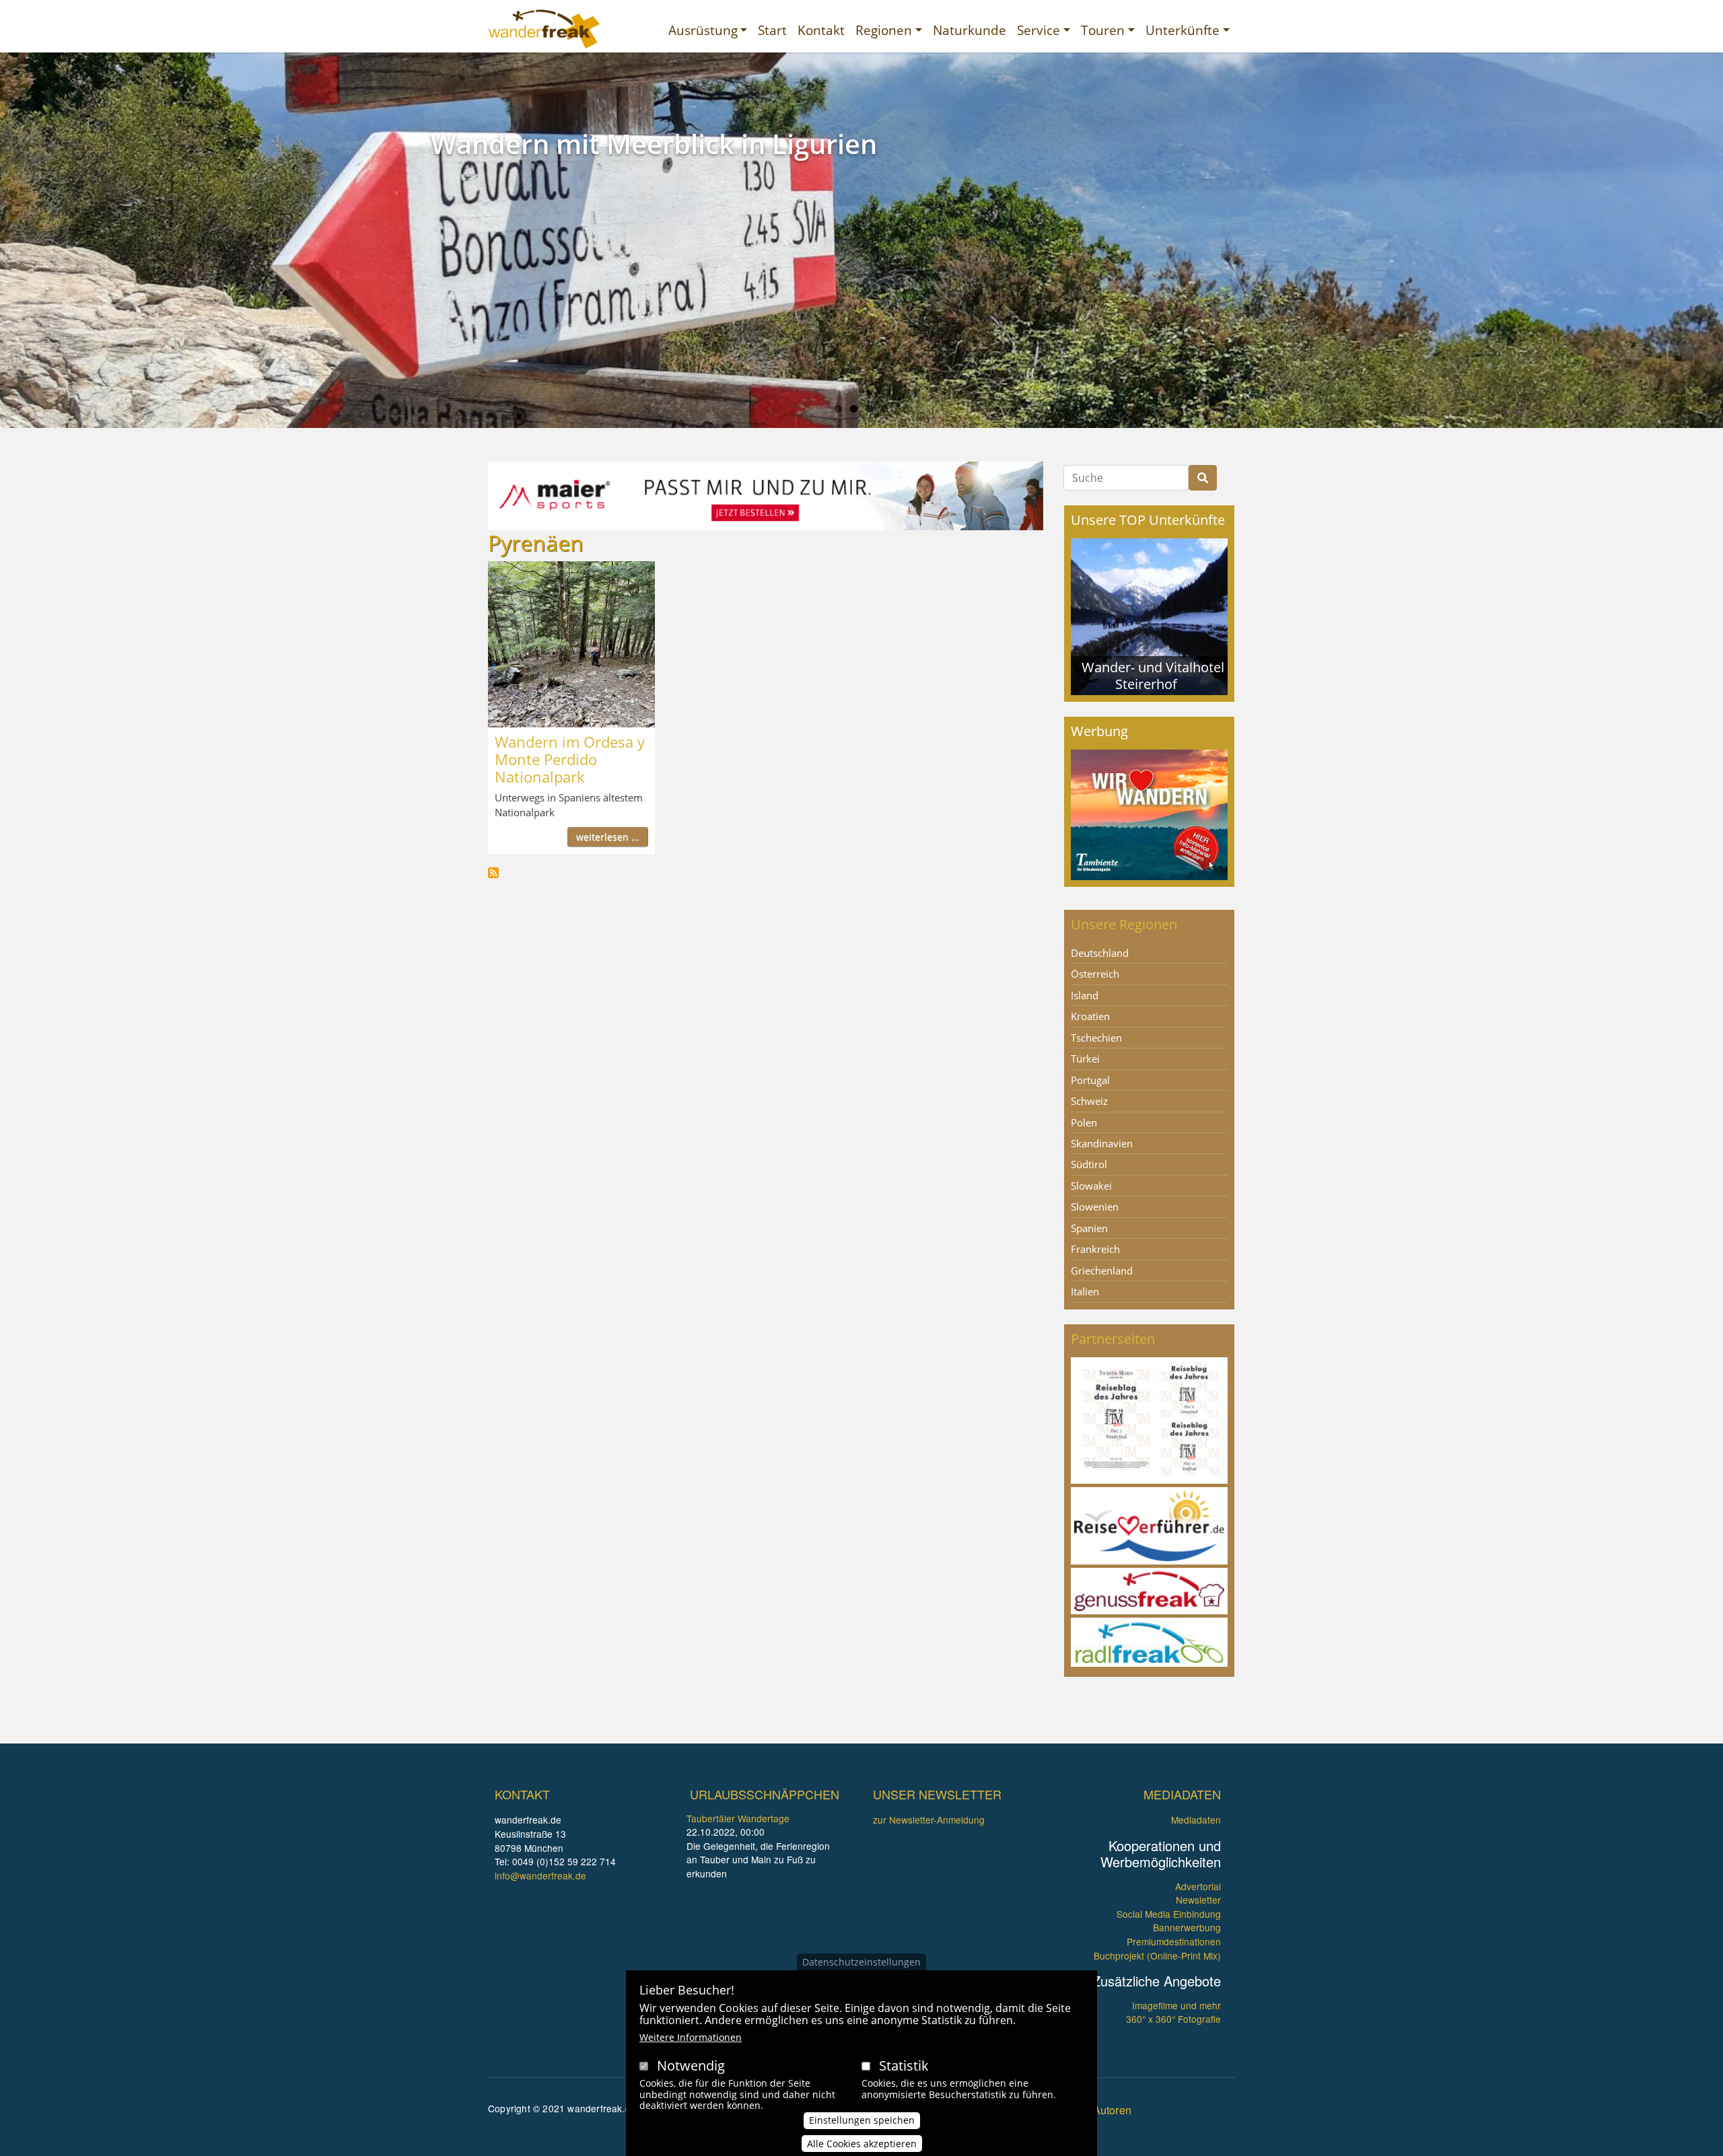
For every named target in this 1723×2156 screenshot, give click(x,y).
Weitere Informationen (691, 2037)
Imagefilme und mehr (1176, 2005)
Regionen (884, 30)
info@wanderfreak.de (540, 1875)
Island (1085, 995)
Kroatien (1090, 1016)
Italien (1085, 1291)
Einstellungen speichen (862, 2120)
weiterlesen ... (608, 837)
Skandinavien (1102, 1143)
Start (772, 30)
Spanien (1089, 1228)
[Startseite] (544, 29)
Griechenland (1102, 1270)
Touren (1103, 30)
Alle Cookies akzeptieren (862, 2144)
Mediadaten (1196, 1820)
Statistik (904, 2065)
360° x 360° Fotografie (1173, 2019)
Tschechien (1096, 1038)
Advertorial (1198, 1886)
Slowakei (1091, 1186)
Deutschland (1100, 953)
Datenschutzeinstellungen (861, 1962)
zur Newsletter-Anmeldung (929, 1820)
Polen (1084, 1122)
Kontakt (821, 30)
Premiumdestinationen (1174, 1941)
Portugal (1090, 1080)
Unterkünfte (1183, 30)
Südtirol (1089, 1164)
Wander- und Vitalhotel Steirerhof (1153, 675)
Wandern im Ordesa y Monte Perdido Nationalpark (570, 759)
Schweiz (1089, 1101)
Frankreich (1095, 1249)
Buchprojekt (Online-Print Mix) (1157, 1955)
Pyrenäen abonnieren (493, 873)
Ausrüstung (703, 30)
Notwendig (691, 2065)
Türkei (1085, 1058)
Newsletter (1198, 1900)
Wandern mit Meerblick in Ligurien (654, 144)
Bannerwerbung (1187, 1927)
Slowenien (1095, 1207)
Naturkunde (970, 30)
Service (1039, 30)
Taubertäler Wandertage (738, 1818)
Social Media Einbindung (1169, 1914)
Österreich (1095, 974)
